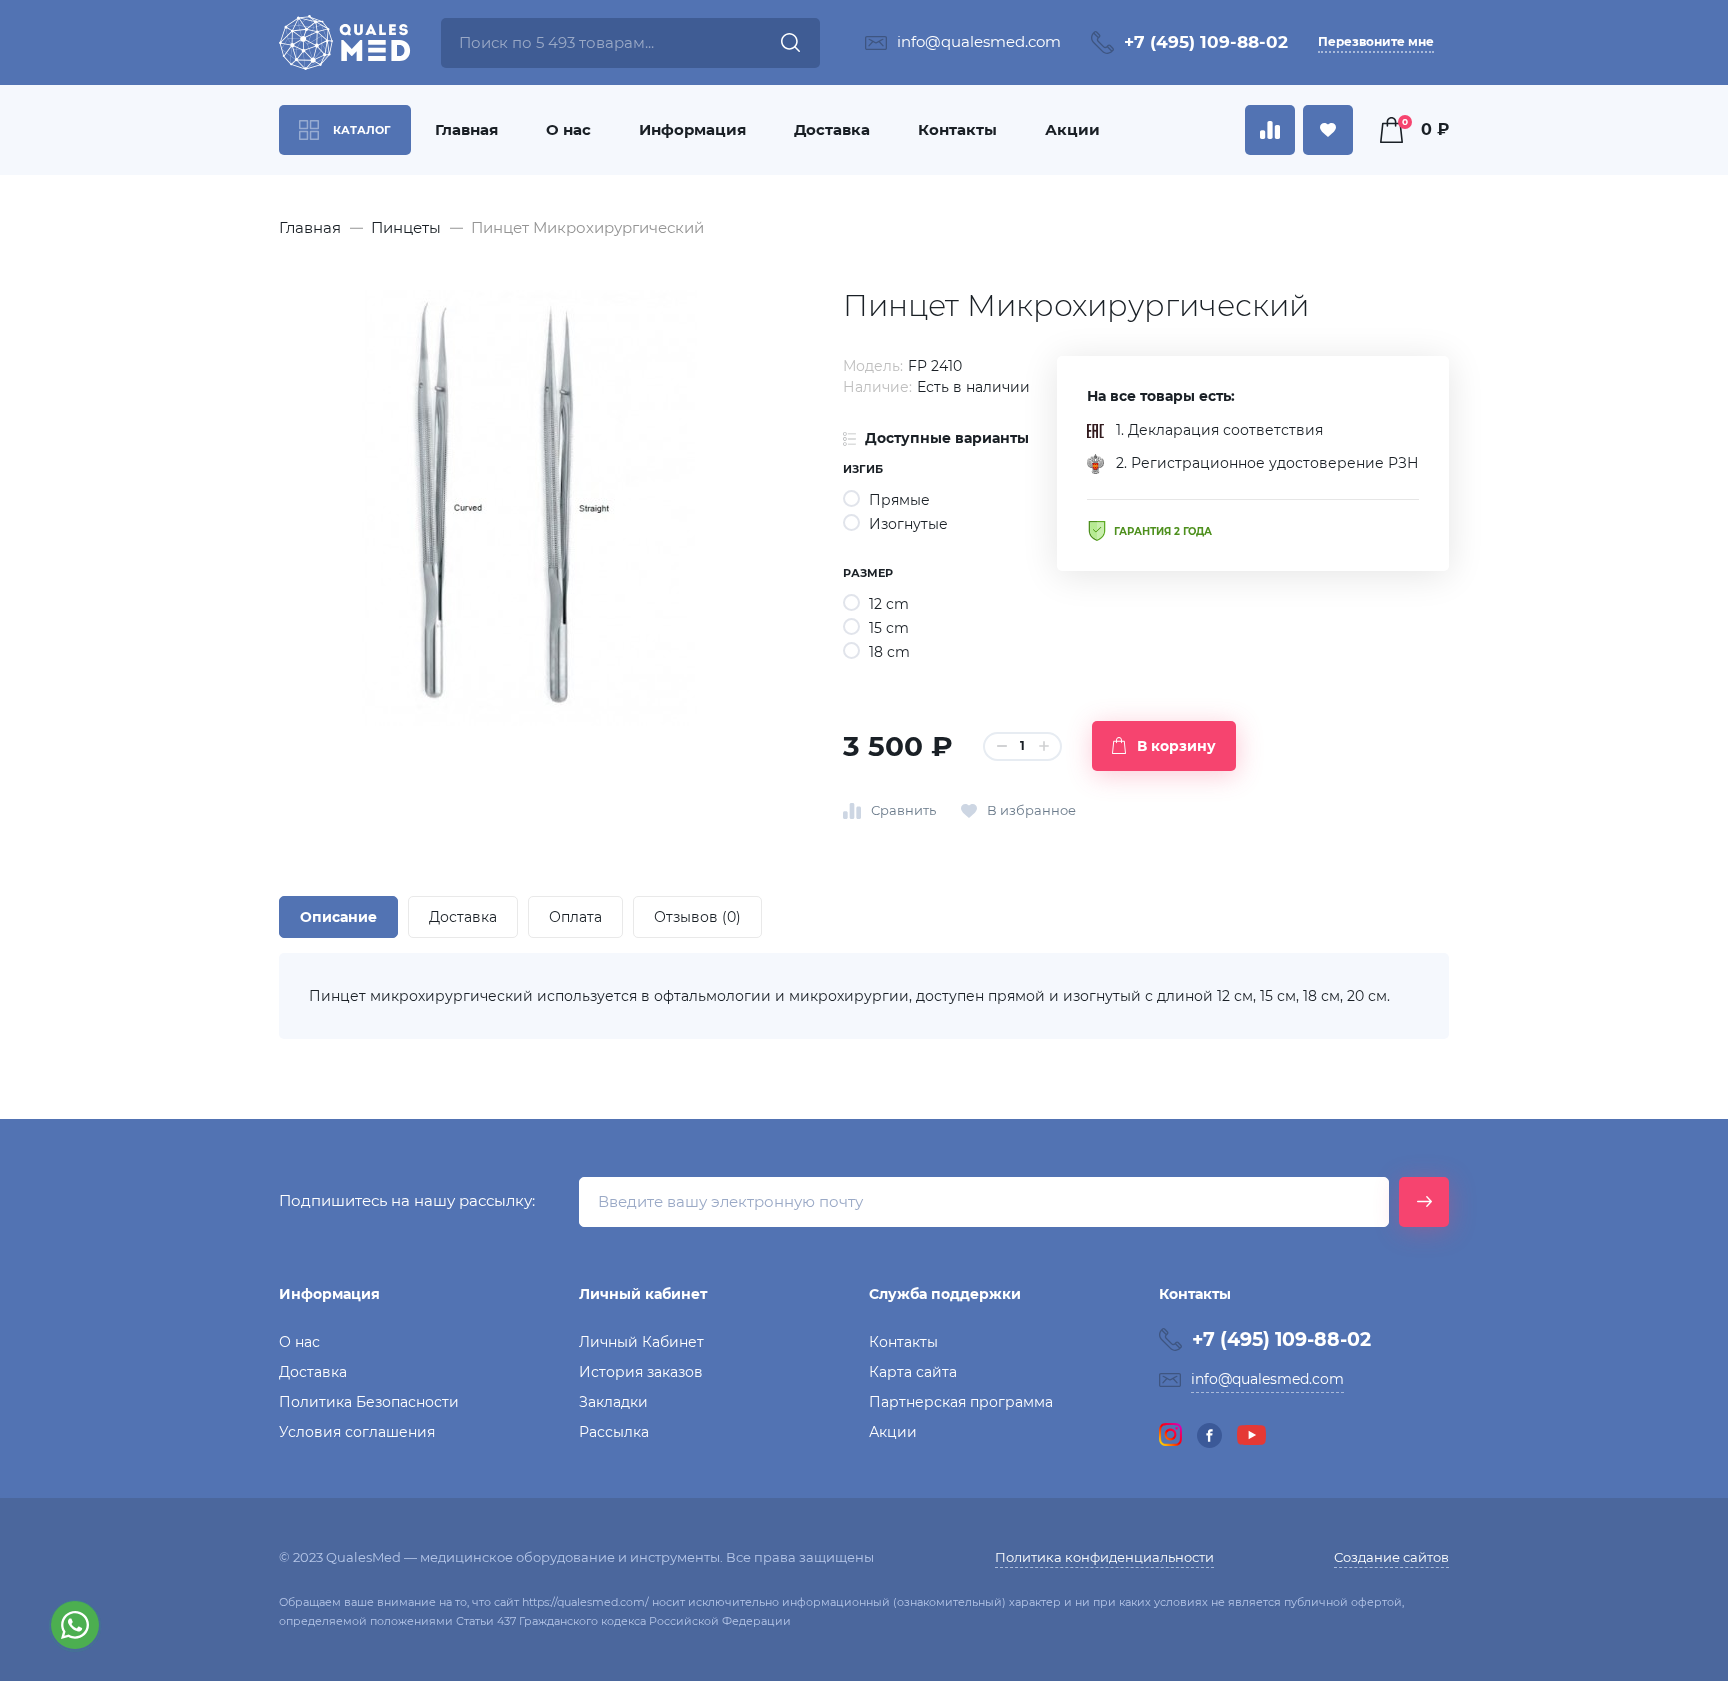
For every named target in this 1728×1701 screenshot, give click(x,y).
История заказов (641, 1372)
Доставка (832, 129)
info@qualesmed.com (979, 41)
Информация (692, 129)
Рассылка (614, 1432)
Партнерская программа (961, 1402)
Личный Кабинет (641, 1342)
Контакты (957, 129)
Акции (1072, 129)
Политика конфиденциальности (1104, 1557)
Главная (466, 129)
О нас (568, 129)
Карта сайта (913, 1372)
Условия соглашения (357, 1432)
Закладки (613, 1402)
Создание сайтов (1391, 1557)
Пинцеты (406, 227)
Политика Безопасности (369, 1402)
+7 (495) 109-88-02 (1206, 42)
